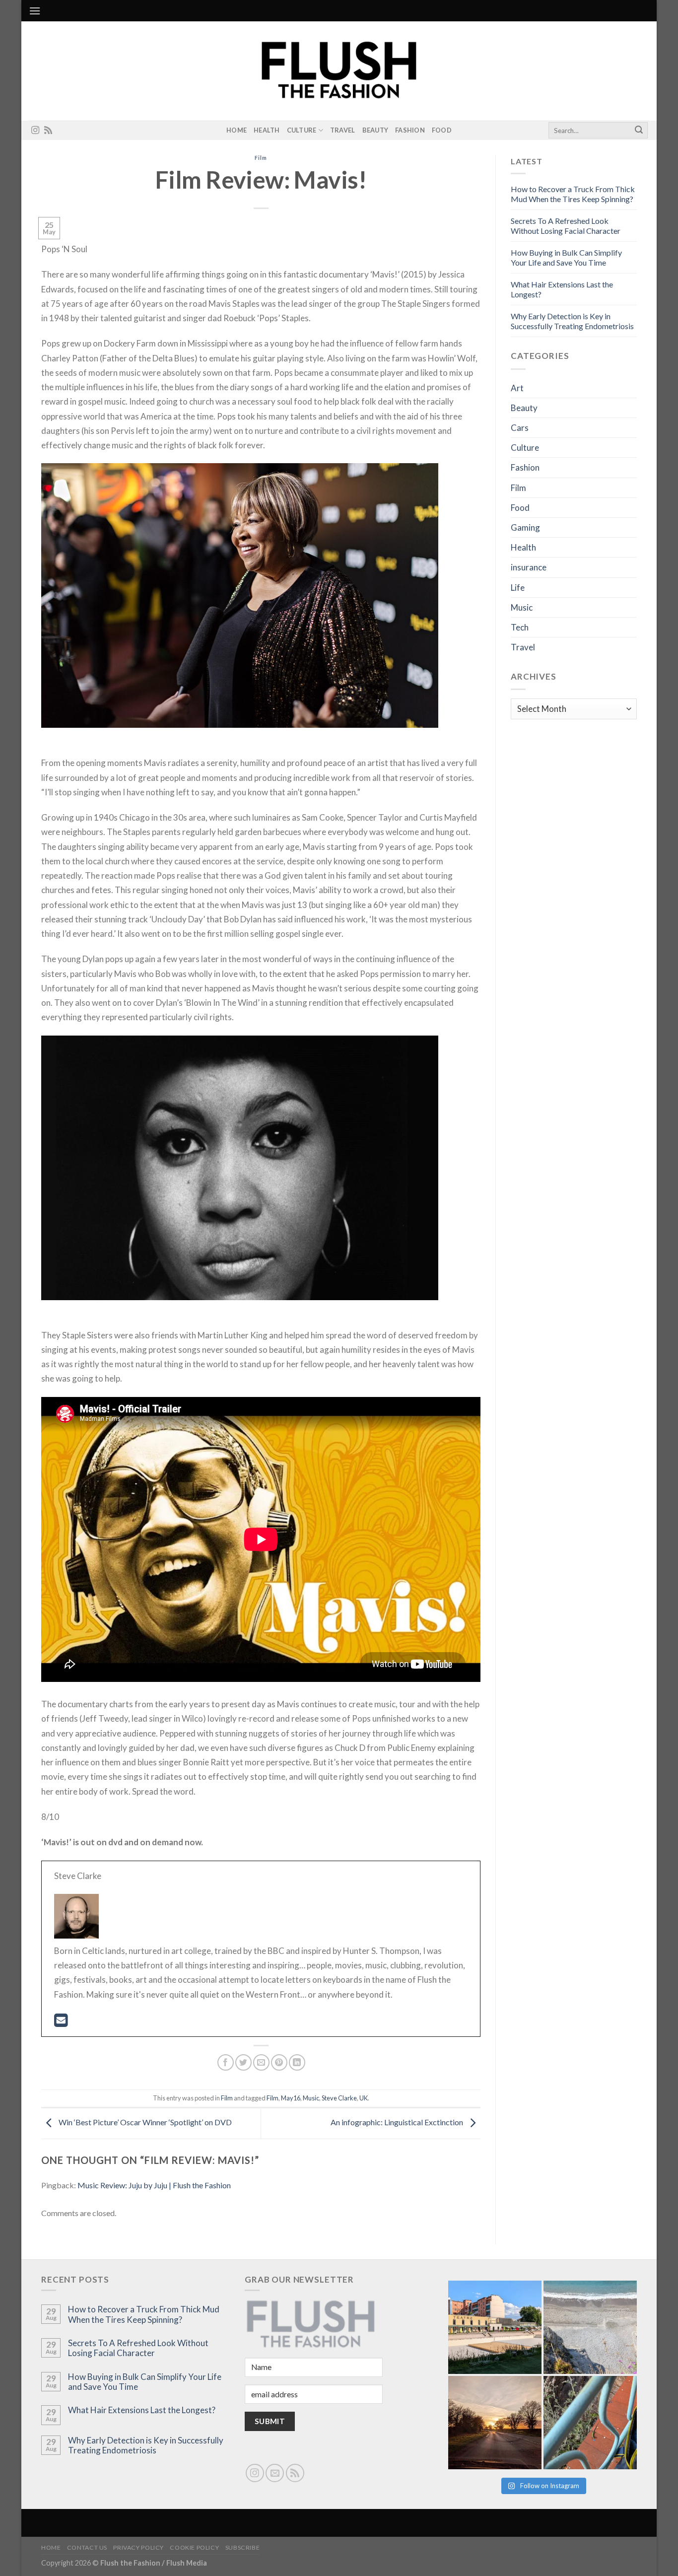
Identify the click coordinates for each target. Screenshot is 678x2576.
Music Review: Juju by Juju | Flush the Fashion (154, 2185)
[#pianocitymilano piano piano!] (495, 2327)
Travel (343, 130)
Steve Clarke (339, 2098)
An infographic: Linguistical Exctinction (398, 2123)
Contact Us (87, 2547)
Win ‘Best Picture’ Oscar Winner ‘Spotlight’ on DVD (144, 2123)
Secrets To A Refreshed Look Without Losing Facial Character (566, 226)
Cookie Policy (194, 2547)
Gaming (525, 527)
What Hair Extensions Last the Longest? (142, 2410)
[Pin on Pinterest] (279, 2062)
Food (442, 130)
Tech (520, 627)
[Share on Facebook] (226, 2062)
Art (517, 388)
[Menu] (35, 11)
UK (364, 2098)
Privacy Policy (138, 2547)
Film (261, 158)
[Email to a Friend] (261, 2062)
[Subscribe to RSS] (48, 131)
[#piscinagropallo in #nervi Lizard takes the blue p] (590, 2423)
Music (311, 2098)
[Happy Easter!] (495, 2423)
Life (518, 588)
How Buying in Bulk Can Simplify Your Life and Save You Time (566, 257)
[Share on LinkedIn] (297, 2062)
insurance (529, 567)
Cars (520, 428)
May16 (291, 2098)
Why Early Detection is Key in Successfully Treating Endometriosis (572, 321)
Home (237, 130)
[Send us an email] (275, 2473)
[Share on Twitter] (243, 2062)
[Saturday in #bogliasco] (590, 2327)
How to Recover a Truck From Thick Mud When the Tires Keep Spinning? (573, 194)
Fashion (410, 130)
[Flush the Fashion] (339, 71)
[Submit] (639, 131)
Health (267, 130)
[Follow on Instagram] (35, 131)
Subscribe (243, 2547)
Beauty (375, 130)
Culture (302, 130)
